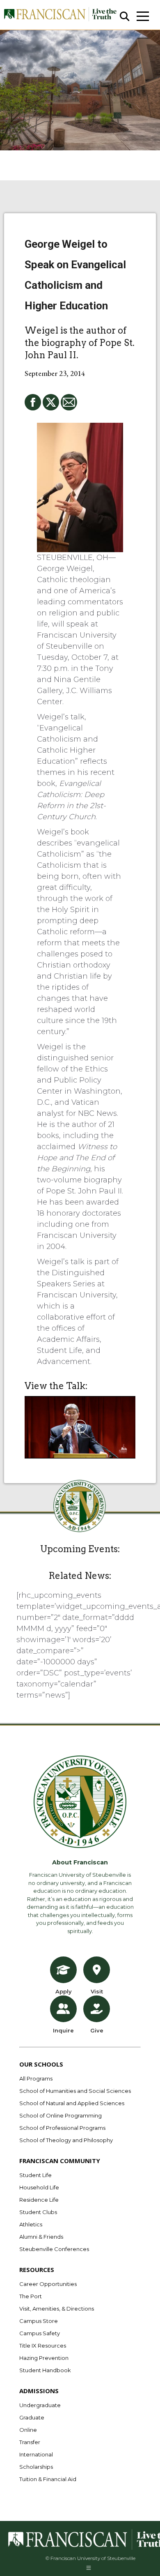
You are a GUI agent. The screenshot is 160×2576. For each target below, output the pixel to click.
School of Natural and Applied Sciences (72, 2103)
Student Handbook (45, 2370)
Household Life (39, 2187)
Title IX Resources (43, 2346)
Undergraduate (40, 2405)
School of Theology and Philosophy (66, 2140)
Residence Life (39, 2200)
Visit (97, 1991)
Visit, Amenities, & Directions (57, 2309)
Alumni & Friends (41, 2237)
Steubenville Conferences (54, 2249)
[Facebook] (33, 402)
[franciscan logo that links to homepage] (60, 15)
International (36, 2454)
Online (28, 2430)
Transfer (30, 2442)
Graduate (32, 2417)
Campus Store (39, 2321)
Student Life (35, 2175)
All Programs (36, 2078)
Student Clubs (38, 2212)
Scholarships (36, 2467)
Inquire (63, 2030)
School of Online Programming (61, 2115)
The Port (31, 2296)
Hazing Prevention (44, 2358)
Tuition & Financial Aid (48, 2479)
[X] (51, 402)
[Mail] (69, 402)
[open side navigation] (143, 16)
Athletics (31, 2224)
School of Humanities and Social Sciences (75, 2091)
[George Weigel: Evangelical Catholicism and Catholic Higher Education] (80, 1427)
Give (97, 2030)
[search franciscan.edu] (125, 17)
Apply (64, 1991)
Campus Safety (40, 2333)
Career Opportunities (48, 2284)
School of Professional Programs (62, 2128)
